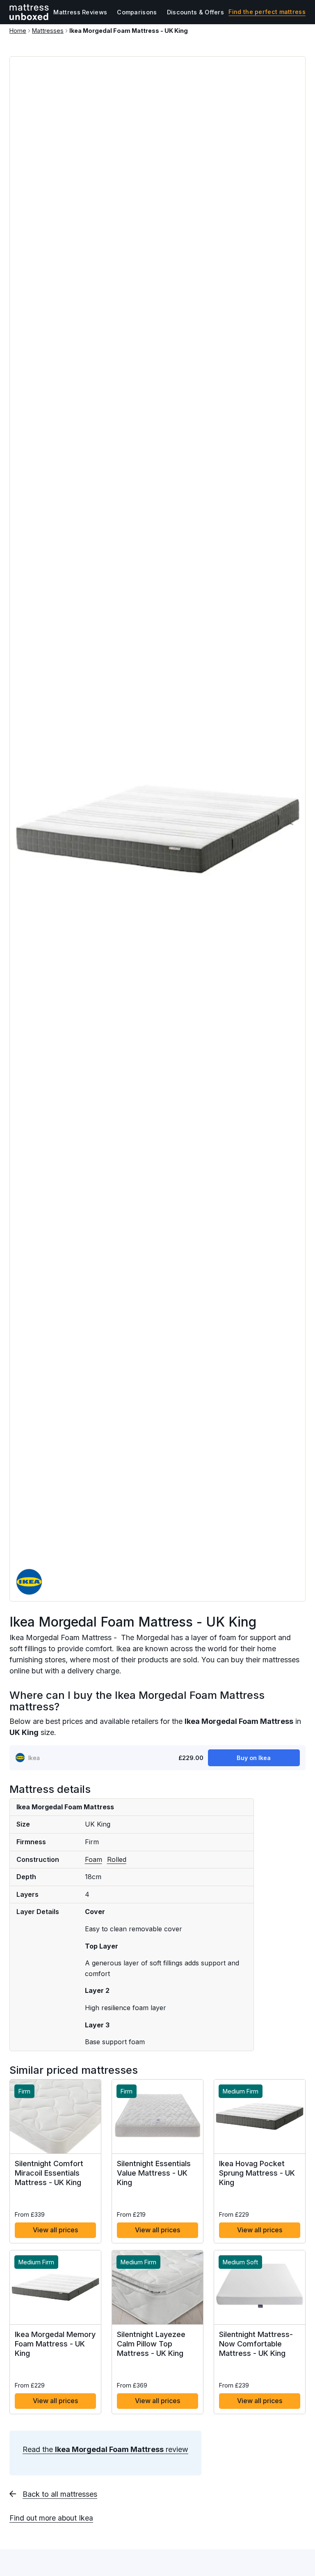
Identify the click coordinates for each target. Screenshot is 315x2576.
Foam (94, 1859)
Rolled (117, 1859)
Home (18, 31)
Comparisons (137, 12)
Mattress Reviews (80, 12)
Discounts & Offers (195, 12)
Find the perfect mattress (267, 12)
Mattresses (48, 31)
